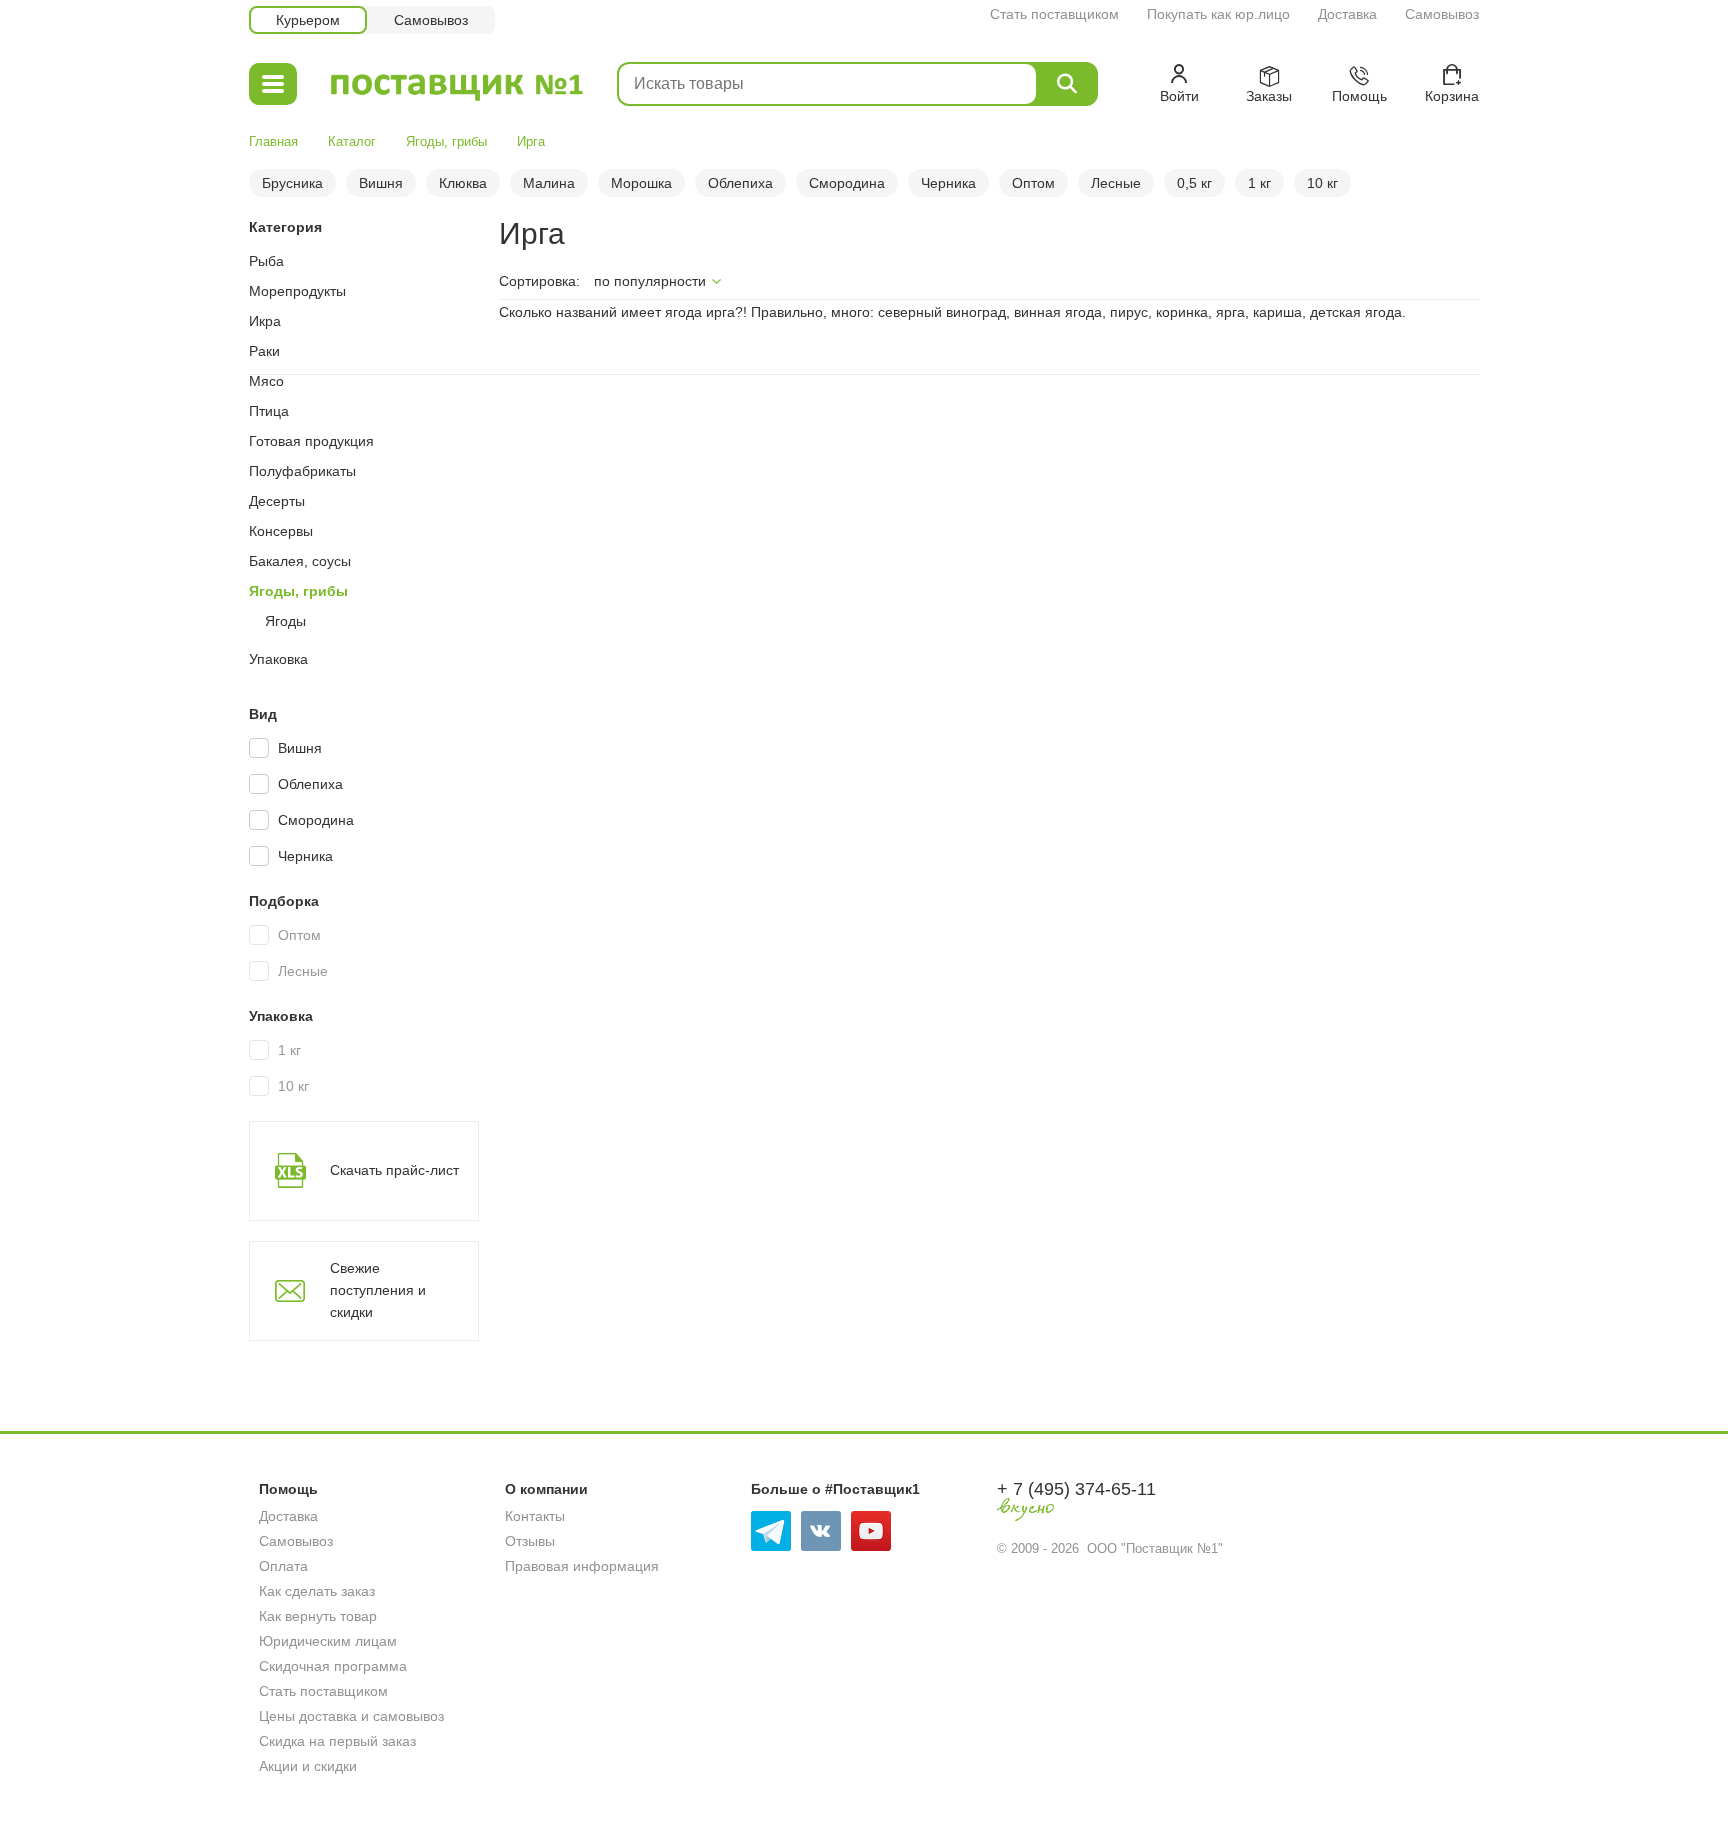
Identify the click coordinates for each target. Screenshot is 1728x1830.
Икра (265, 321)
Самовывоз (1442, 14)
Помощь (288, 1489)
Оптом (1033, 183)
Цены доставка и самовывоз (351, 1716)
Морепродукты (297, 291)
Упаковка (278, 659)
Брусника (292, 183)
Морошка (641, 183)
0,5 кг (1194, 183)
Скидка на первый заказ (337, 1741)
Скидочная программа (333, 1666)
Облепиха (740, 183)
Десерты (277, 501)
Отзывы (530, 1541)
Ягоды (285, 621)
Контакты (535, 1516)
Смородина (847, 183)
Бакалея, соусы (300, 561)
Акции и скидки (308, 1766)
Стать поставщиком (1054, 14)
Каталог (352, 141)
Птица (269, 411)
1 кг (1259, 183)
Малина (549, 183)
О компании (546, 1489)
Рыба (266, 261)
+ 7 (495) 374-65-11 (1076, 1489)
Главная (273, 141)
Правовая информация (582, 1566)
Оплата (283, 1566)
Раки (264, 351)
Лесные (1116, 183)
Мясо (266, 381)
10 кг (1322, 183)
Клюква (463, 183)
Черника (948, 183)
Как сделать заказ (317, 1591)
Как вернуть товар (318, 1616)
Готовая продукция (311, 441)
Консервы (281, 531)
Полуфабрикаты (302, 471)
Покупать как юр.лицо (1218, 14)
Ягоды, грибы (446, 141)
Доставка (1347, 14)
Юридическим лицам (328, 1641)
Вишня (381, 183)
